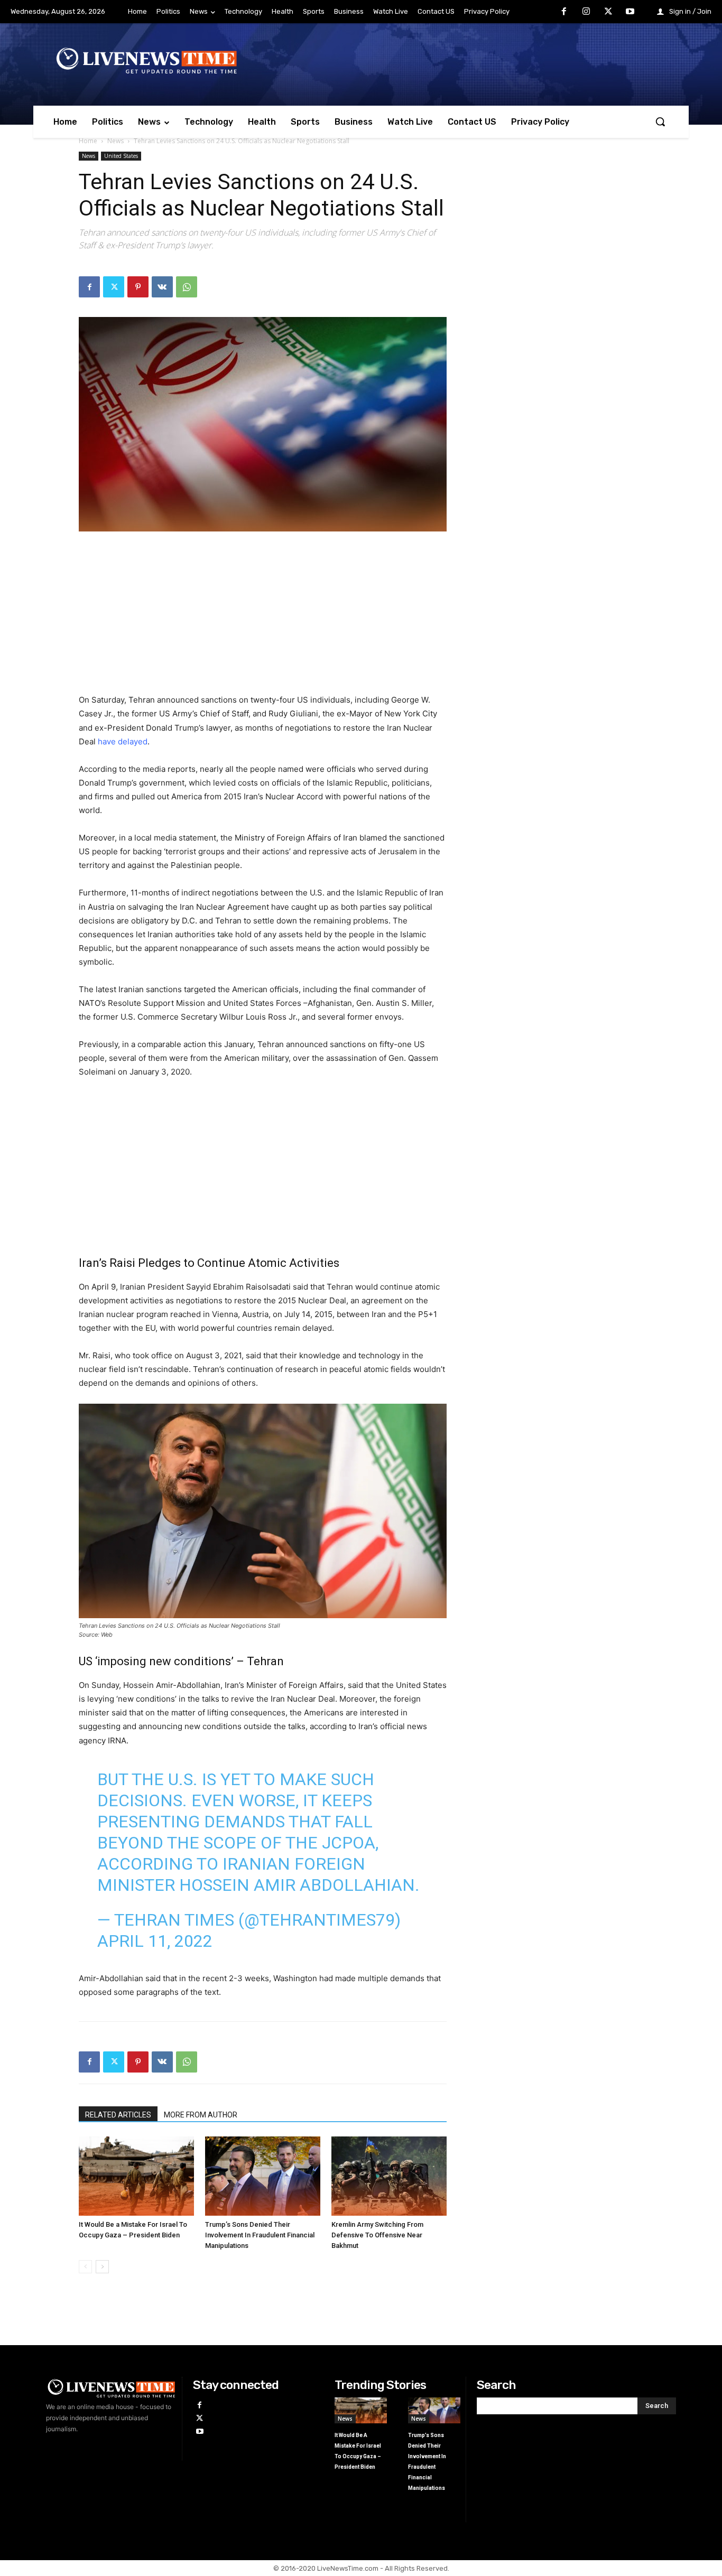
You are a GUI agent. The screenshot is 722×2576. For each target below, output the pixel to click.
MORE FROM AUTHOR (201, 2115)
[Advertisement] (263, 619)
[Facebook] (564, 12)
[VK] (162, 287)
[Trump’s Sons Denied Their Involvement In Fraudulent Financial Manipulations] (263, 2176)
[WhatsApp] (187, 287)
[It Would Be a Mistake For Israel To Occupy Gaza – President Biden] (136, 2176)
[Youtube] (630, 12)
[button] (660, 122)
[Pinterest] (138, 287)
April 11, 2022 (155, 1941)
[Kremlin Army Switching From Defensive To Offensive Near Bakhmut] (389, 2176)
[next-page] (102, 2267)
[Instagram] (586, 12)
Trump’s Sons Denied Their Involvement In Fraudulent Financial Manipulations (260, 2235)
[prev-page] (85, 2267)
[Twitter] (608, 12)
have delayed (123, 741)
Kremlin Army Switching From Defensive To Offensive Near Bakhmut (377, 2235)
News (115, 141)
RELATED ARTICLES (118, 2115)
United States (121, 156)
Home (88, 141)
